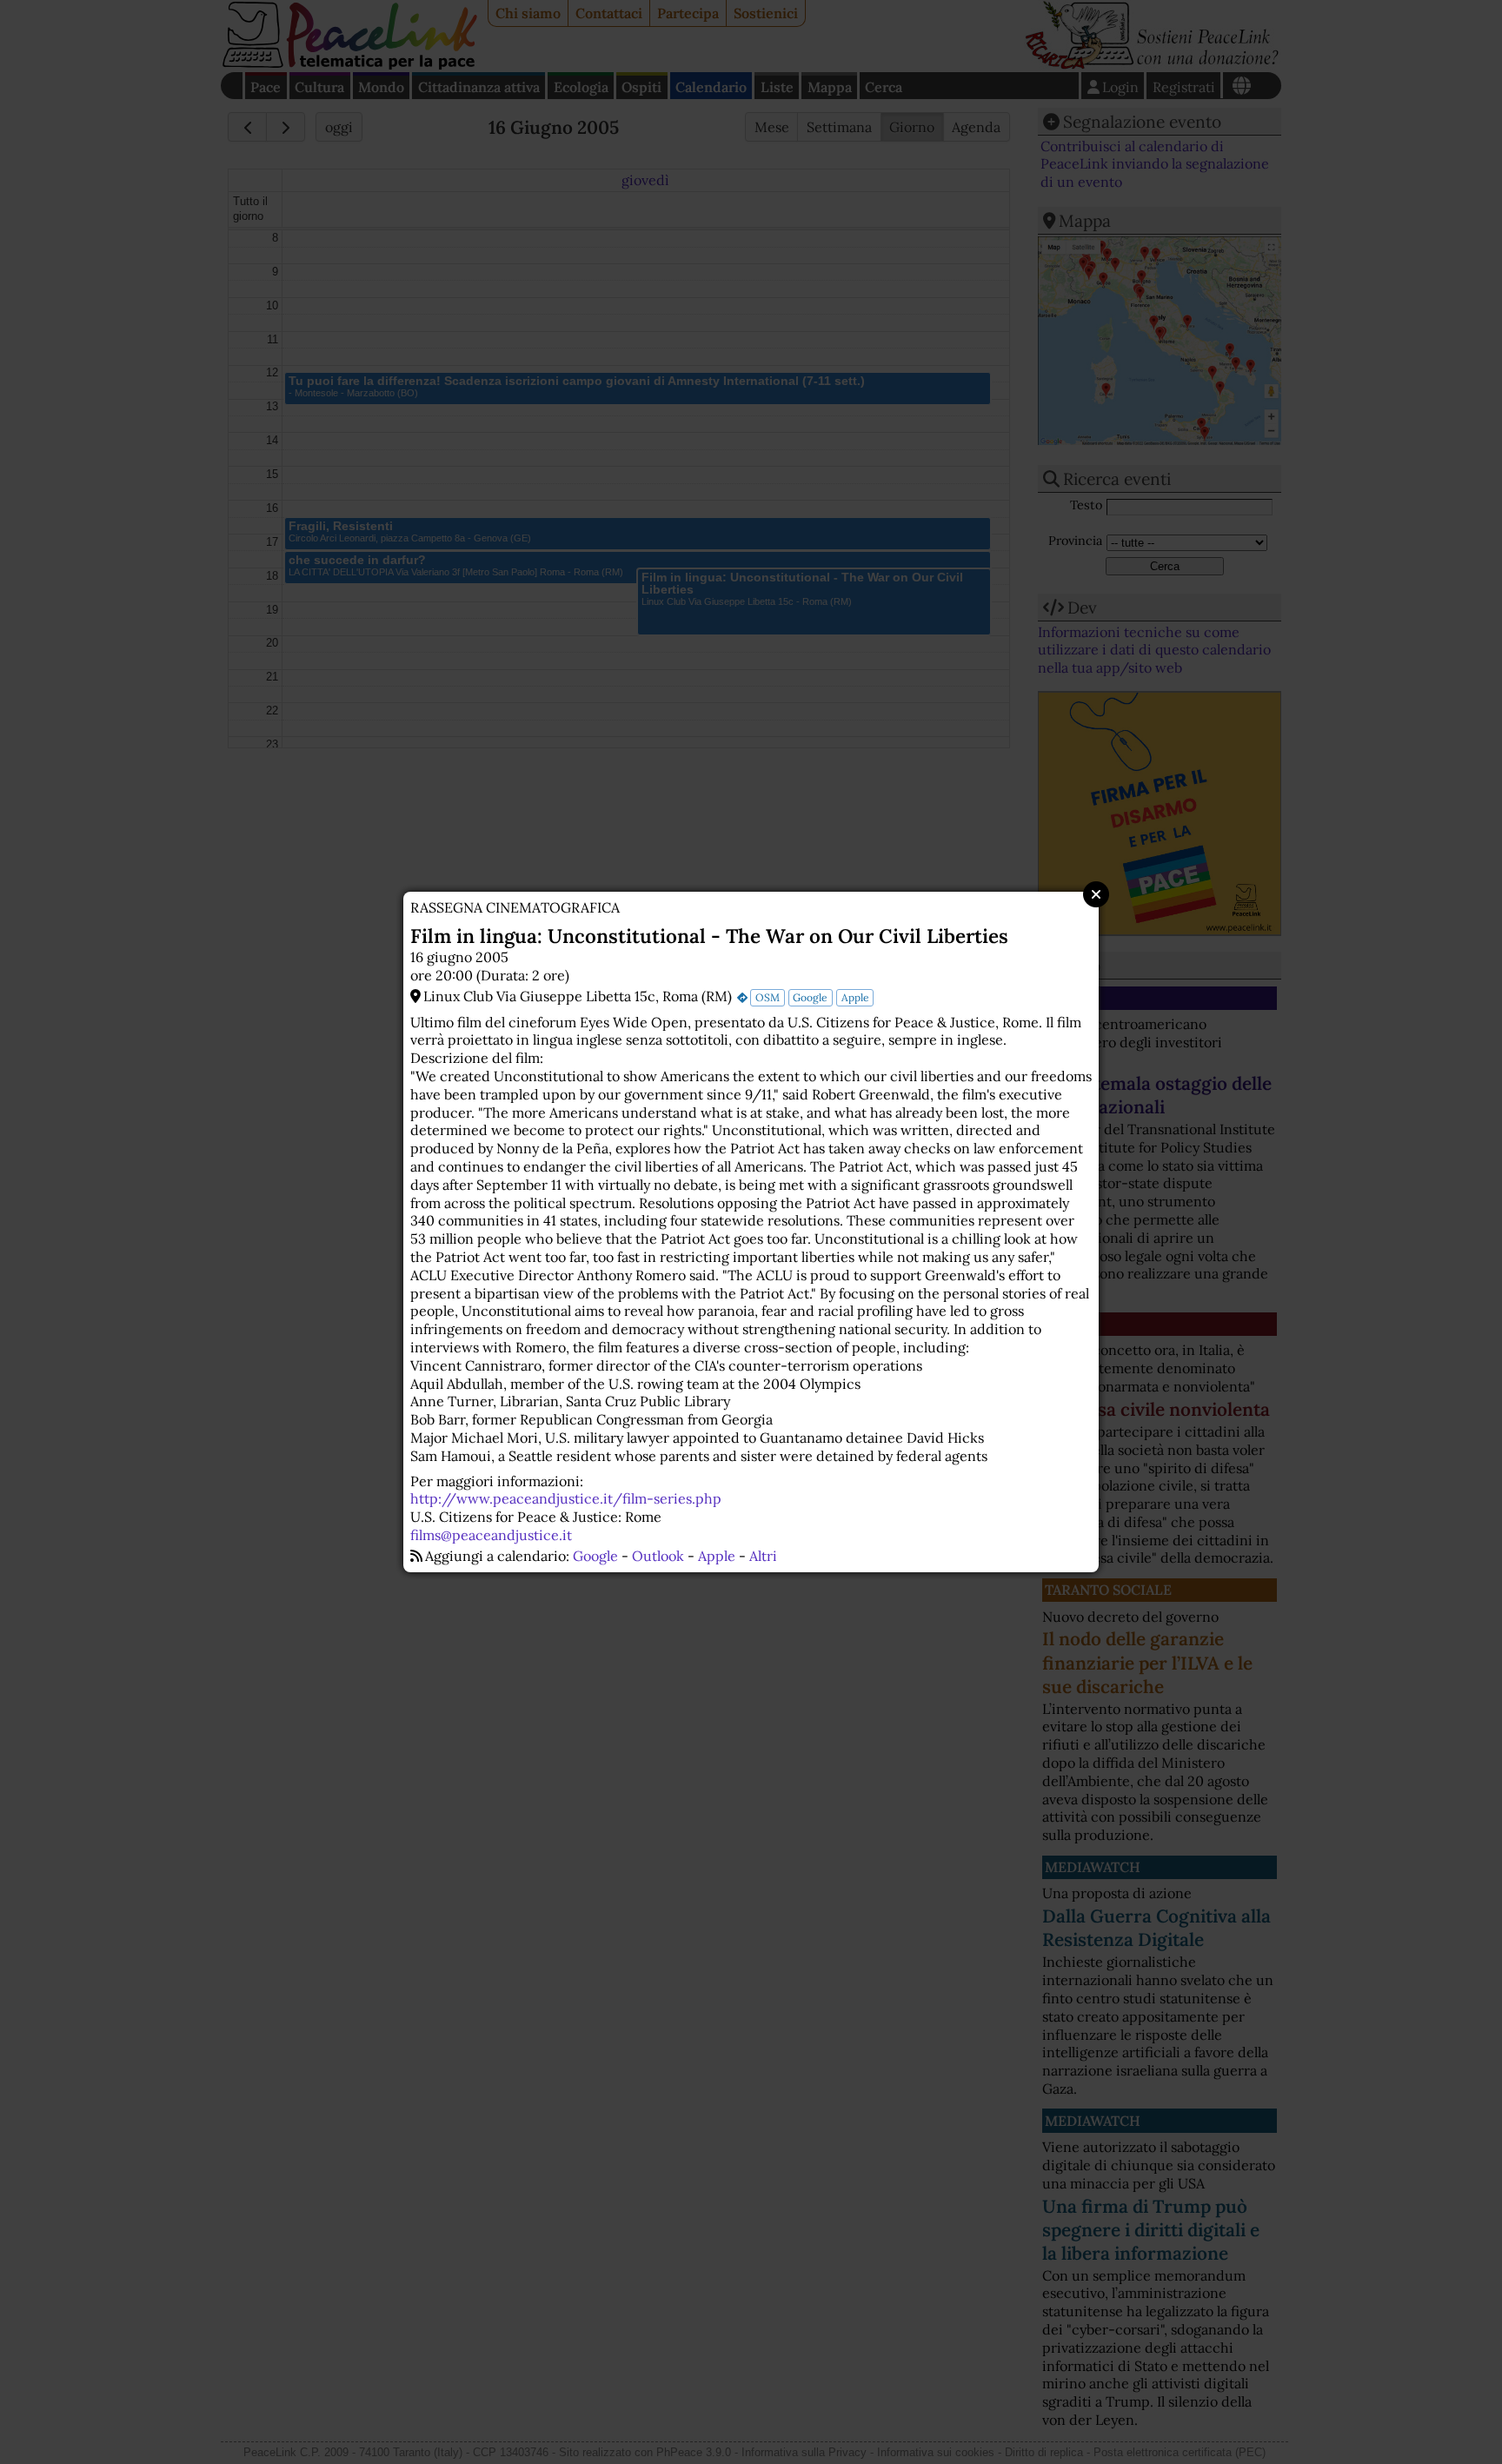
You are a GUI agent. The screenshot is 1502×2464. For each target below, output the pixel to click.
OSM (768, 997)
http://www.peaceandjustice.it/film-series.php (566, 1498)
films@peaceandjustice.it (491, 1535)
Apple (855, 997)
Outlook (658, 1556)
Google (810, 997)
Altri (763, 1556)
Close (1096, 894)
